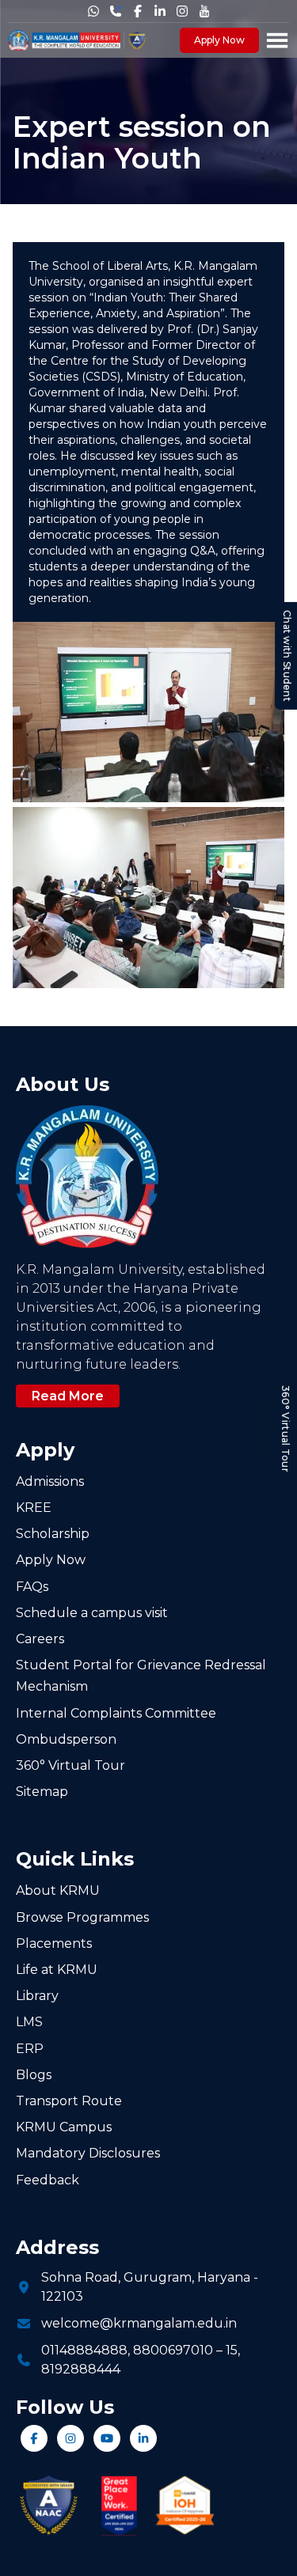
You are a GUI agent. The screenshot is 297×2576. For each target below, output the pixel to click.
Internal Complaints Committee (116, 1713)
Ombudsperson (66, 1739)
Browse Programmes (82, 1917)
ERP (30, 2049)
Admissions (50, 1481)
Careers (40, 1639)
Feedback (48, 2180)
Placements (54, 1943)
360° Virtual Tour (286, 1429)
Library (37, 1996)
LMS (29, 2022)
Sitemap (42, 1792)
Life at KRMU (57, 1970)
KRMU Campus (64, 2127)
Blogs (34, 2075)
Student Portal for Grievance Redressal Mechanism (141, 1676)
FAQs (32, 1587)
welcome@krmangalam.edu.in (139, 2323)
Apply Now (219, 40)
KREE (34, 1508)
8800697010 (173, 2350)
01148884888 (84, 2350)
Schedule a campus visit (92, 1613)
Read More (68, 1396)
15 (232, 2350)
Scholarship (53, 1534)
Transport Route (69, 2101)
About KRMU (58, 1890)
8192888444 (81, 2369)
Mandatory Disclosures (88, 2153)
